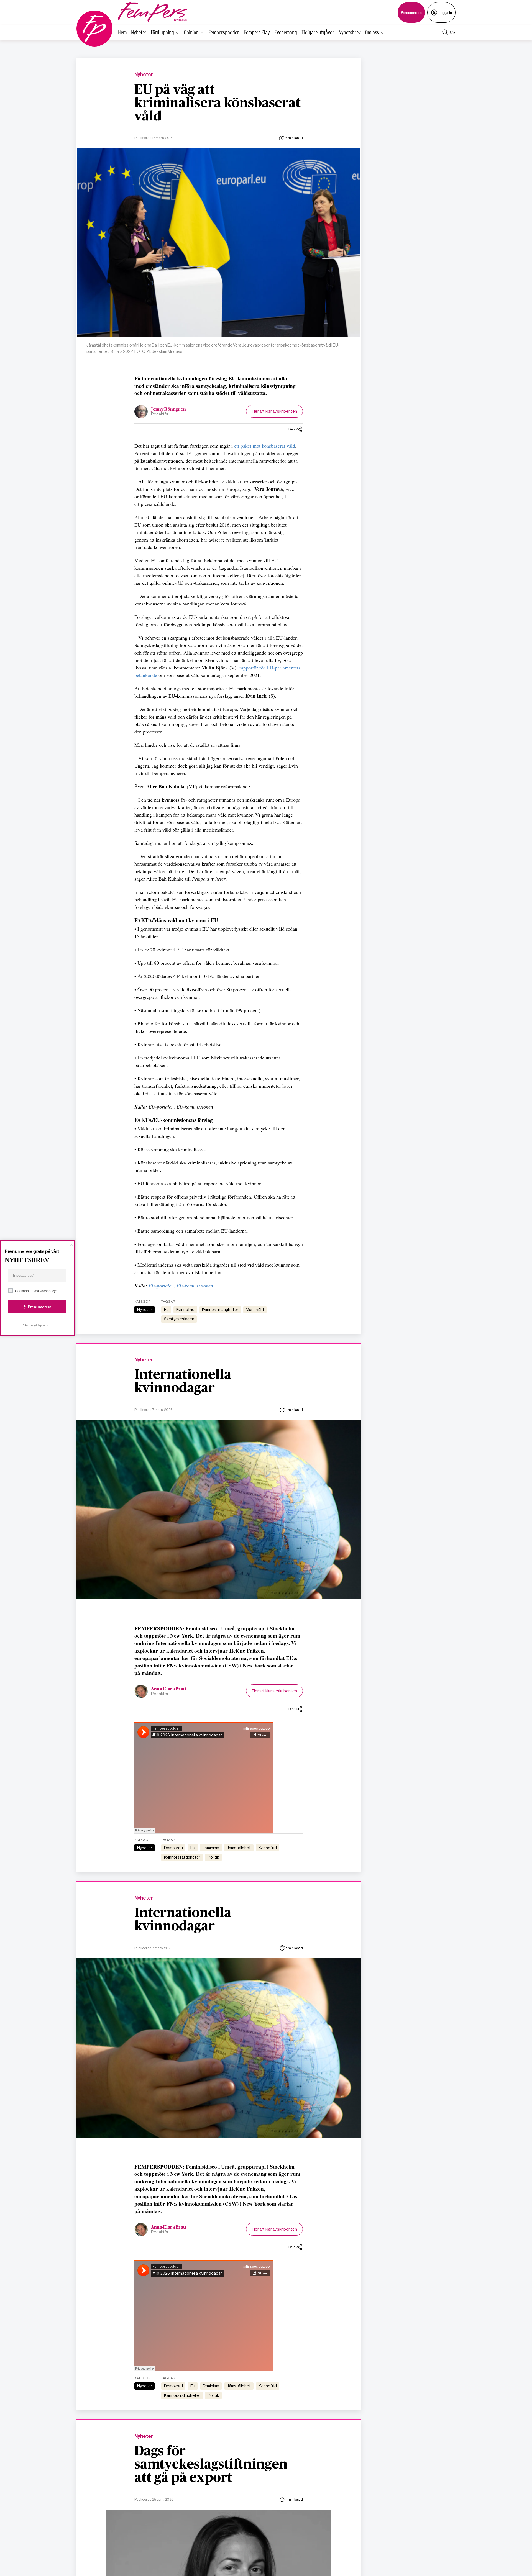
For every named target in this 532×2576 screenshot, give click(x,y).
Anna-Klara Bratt (169, 1689)
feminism (211, 1848)
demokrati (173, 1848)
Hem (122, 32)
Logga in (445, 12)
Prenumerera (411, 12)
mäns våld (255, 1310)
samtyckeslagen (179, 1319)
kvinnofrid (185, 1310)
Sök (453, 32)
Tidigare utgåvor (318, 32)
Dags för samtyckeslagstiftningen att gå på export (211, 2465)
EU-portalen (161, 1286)
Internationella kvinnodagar (183, 1382)
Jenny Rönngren (168, 409)
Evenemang (286, 32)
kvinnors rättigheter (220, 1310)
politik (213, 1857)
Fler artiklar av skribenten (274, 411)
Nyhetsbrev (350, 32)
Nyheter (139, 32)
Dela (292, 429)
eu (166, 1310)
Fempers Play (257, 32)
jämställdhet (239, 1848)
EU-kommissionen (195, 1286)
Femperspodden (224, 32)
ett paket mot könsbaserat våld (265, 446)
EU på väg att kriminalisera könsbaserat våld (218, 103)
